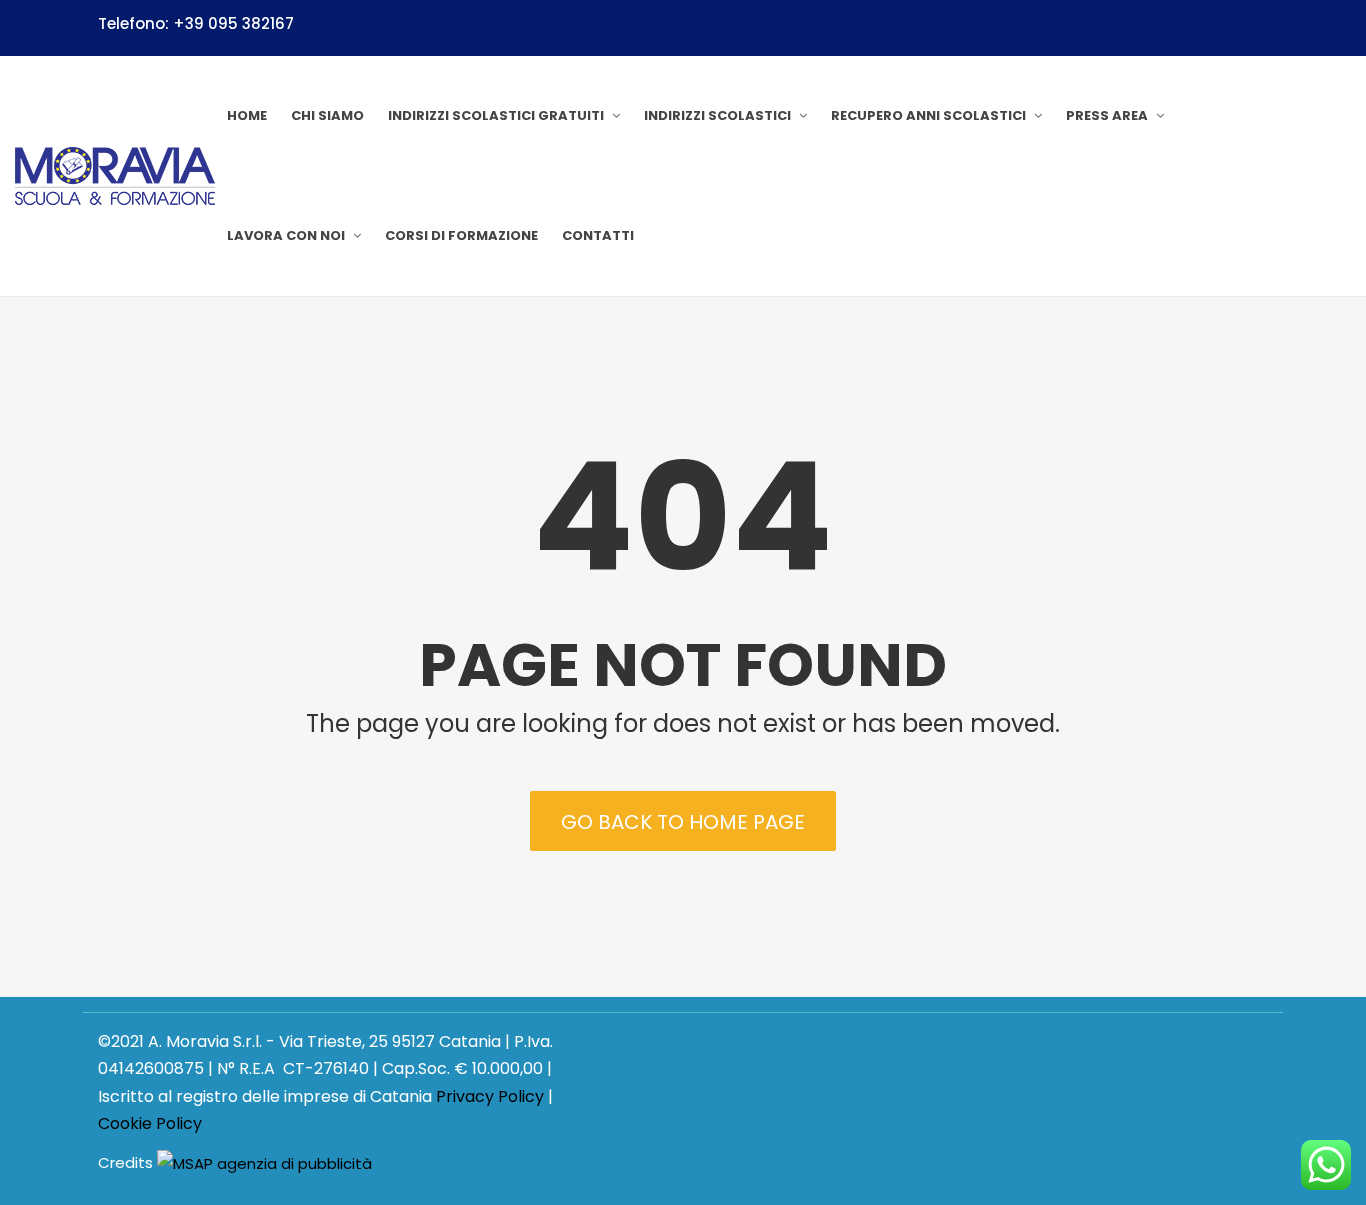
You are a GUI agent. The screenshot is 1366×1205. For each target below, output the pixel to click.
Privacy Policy (490, 1096)
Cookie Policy (150, 1123)
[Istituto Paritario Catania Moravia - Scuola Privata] (115, 176)
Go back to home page (683, 822)
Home (247, 115)
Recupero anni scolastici (928, 115)
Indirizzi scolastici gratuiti (496, 115)
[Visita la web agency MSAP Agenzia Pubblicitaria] (264, 1163)
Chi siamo (327, 115)
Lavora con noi (286, 235)
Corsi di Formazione (461, 235)
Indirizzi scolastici (717, 115)
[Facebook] (1259, 27)
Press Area (1107, 115)
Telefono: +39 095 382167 (196, 23)
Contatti (598, 235)
